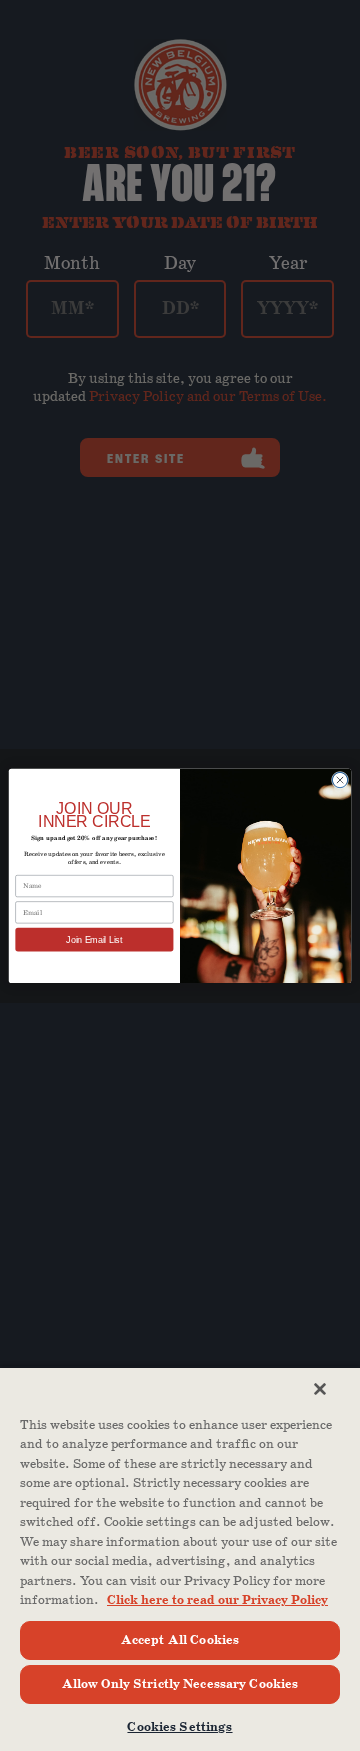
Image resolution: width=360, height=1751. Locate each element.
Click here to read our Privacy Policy (217, 1600)
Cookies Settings (179, 1727)
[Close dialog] (339, 779)
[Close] (320, 1389)
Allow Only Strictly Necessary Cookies (180, 1684)
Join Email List (94, 940)
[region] (180, 1558)
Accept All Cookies (180, 1640)
